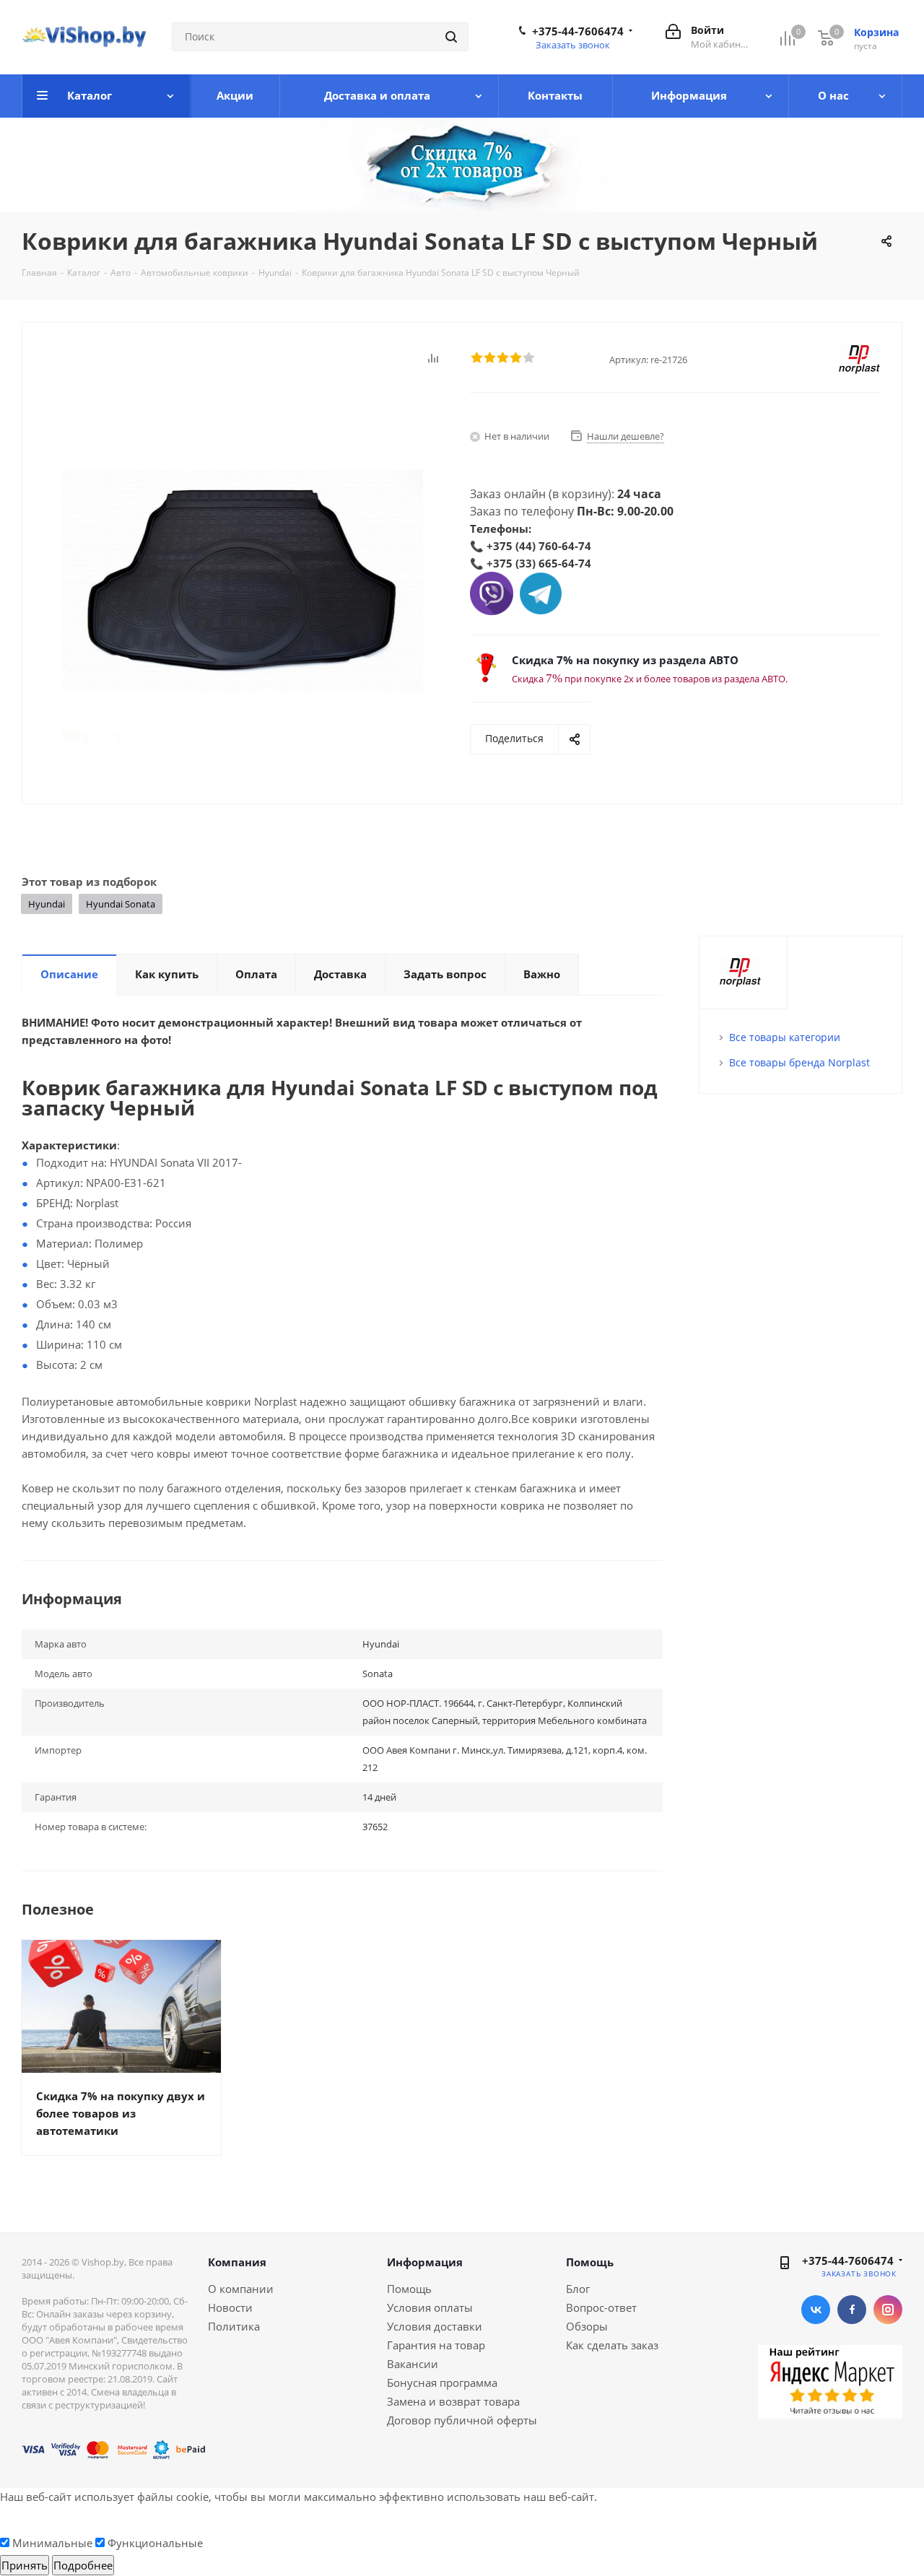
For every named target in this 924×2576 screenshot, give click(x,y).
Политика (234, 2326)
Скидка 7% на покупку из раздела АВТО (625, 660)
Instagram (888, 2310)
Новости (230, 2307)
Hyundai (47, 904)
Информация (425, 2262)
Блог (578, 2289)
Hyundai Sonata (121, 904)
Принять (25, 2565)
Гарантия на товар (436, 2345)
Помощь (409, 2289)
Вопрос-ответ (601, 2307)
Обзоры (587, 2326)
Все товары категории (785, 1037)
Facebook (852, 2310)
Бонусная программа (442, 2383)
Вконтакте (816, 2310)
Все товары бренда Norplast (799, 1062)
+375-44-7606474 (578, 31)
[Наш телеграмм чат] (541, 592)
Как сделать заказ (612, 2345)
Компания (237, 2262)
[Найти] (451, 37)
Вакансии (413, 2364)
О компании (241, 2289)
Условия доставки (435, 2326)
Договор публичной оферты (462, 2420)
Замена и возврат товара (453, 2401)
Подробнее (83, 2565)
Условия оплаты (430, 2307)
